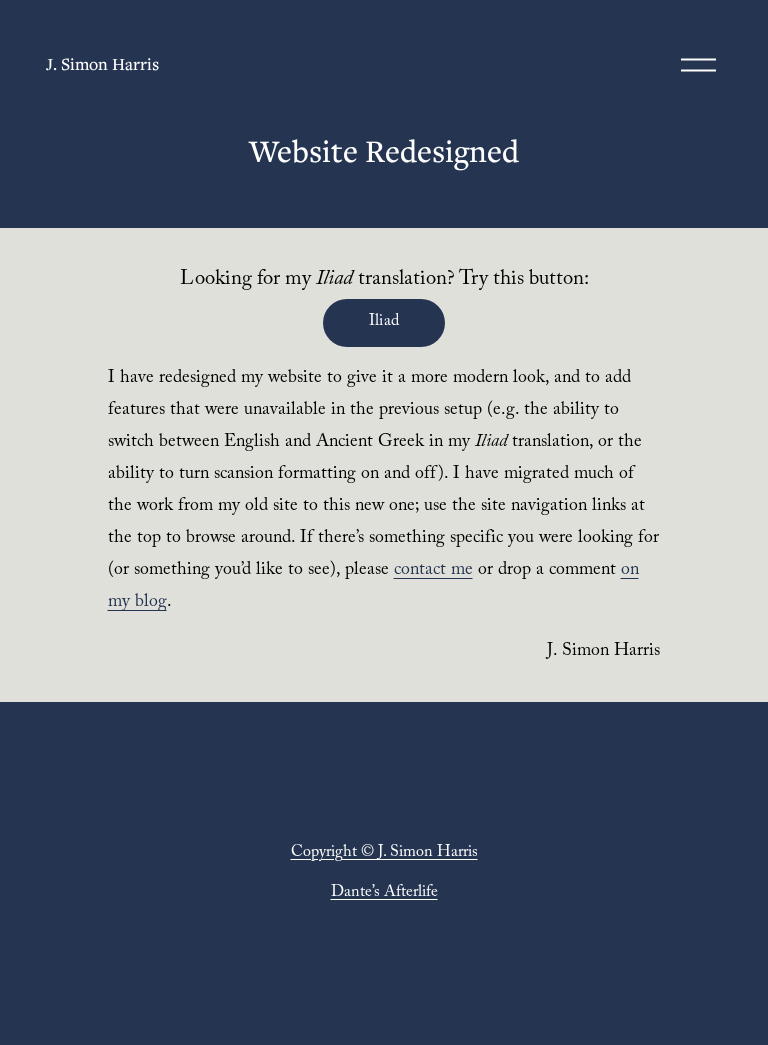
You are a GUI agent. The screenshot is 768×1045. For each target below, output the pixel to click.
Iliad (384, 322)
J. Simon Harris (102, 63)
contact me (433, 571)
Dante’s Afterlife (384, 893)
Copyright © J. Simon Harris (384, 853)
